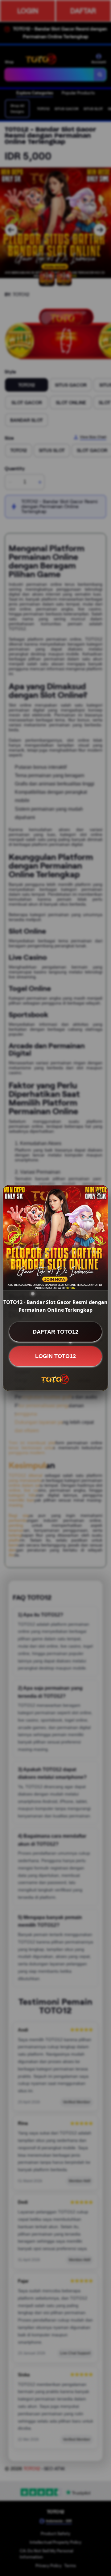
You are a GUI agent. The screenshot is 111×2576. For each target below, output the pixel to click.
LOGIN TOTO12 (55, 1356)
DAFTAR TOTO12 (55, 1332)
